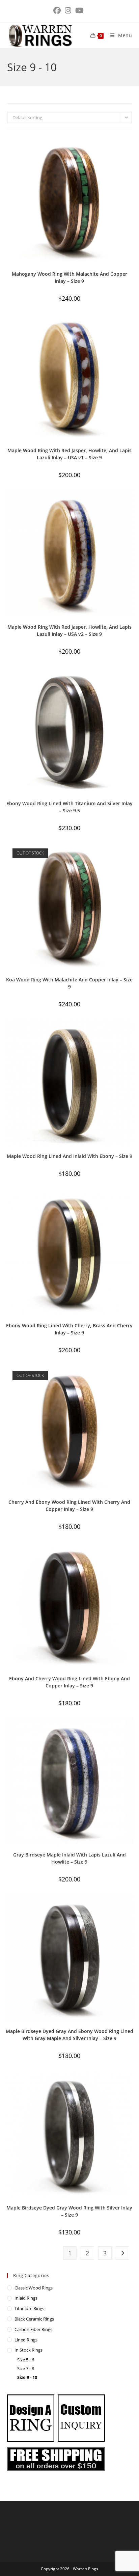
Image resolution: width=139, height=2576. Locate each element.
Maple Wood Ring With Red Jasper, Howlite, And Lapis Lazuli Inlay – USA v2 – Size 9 (69, 630)
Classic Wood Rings (34, 2288)
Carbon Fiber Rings (33, 2329)
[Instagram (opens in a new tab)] (68, 10)
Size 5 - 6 (26, 2360)
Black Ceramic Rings (34, 2319)
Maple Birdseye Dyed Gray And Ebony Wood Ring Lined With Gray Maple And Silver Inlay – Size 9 (69, 2035)
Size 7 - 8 (26, 2368)
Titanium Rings (29, 2308)
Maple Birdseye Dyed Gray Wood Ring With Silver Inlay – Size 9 (69, 2211)
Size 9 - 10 (27, 2377)
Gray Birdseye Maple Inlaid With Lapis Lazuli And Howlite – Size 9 (69, 1858)
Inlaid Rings (26, 2298)
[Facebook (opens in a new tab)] (58, 10)
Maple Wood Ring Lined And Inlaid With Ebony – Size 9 (69, 1156)
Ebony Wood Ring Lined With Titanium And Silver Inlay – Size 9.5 (69, 807)
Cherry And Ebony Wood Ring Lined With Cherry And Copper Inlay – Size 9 (69, 1506)
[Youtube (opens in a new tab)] (79, 10)
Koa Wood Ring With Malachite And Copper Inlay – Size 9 (69, 983)
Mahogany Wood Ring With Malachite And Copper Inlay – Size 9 (69, 277)
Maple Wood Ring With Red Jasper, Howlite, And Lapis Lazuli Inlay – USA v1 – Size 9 (69, 454)
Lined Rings (26, 2340)
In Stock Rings (29, 2350)
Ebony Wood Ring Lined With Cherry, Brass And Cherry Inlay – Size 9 (69, 1329)
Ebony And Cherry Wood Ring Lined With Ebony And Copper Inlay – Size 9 (69, 1682)
